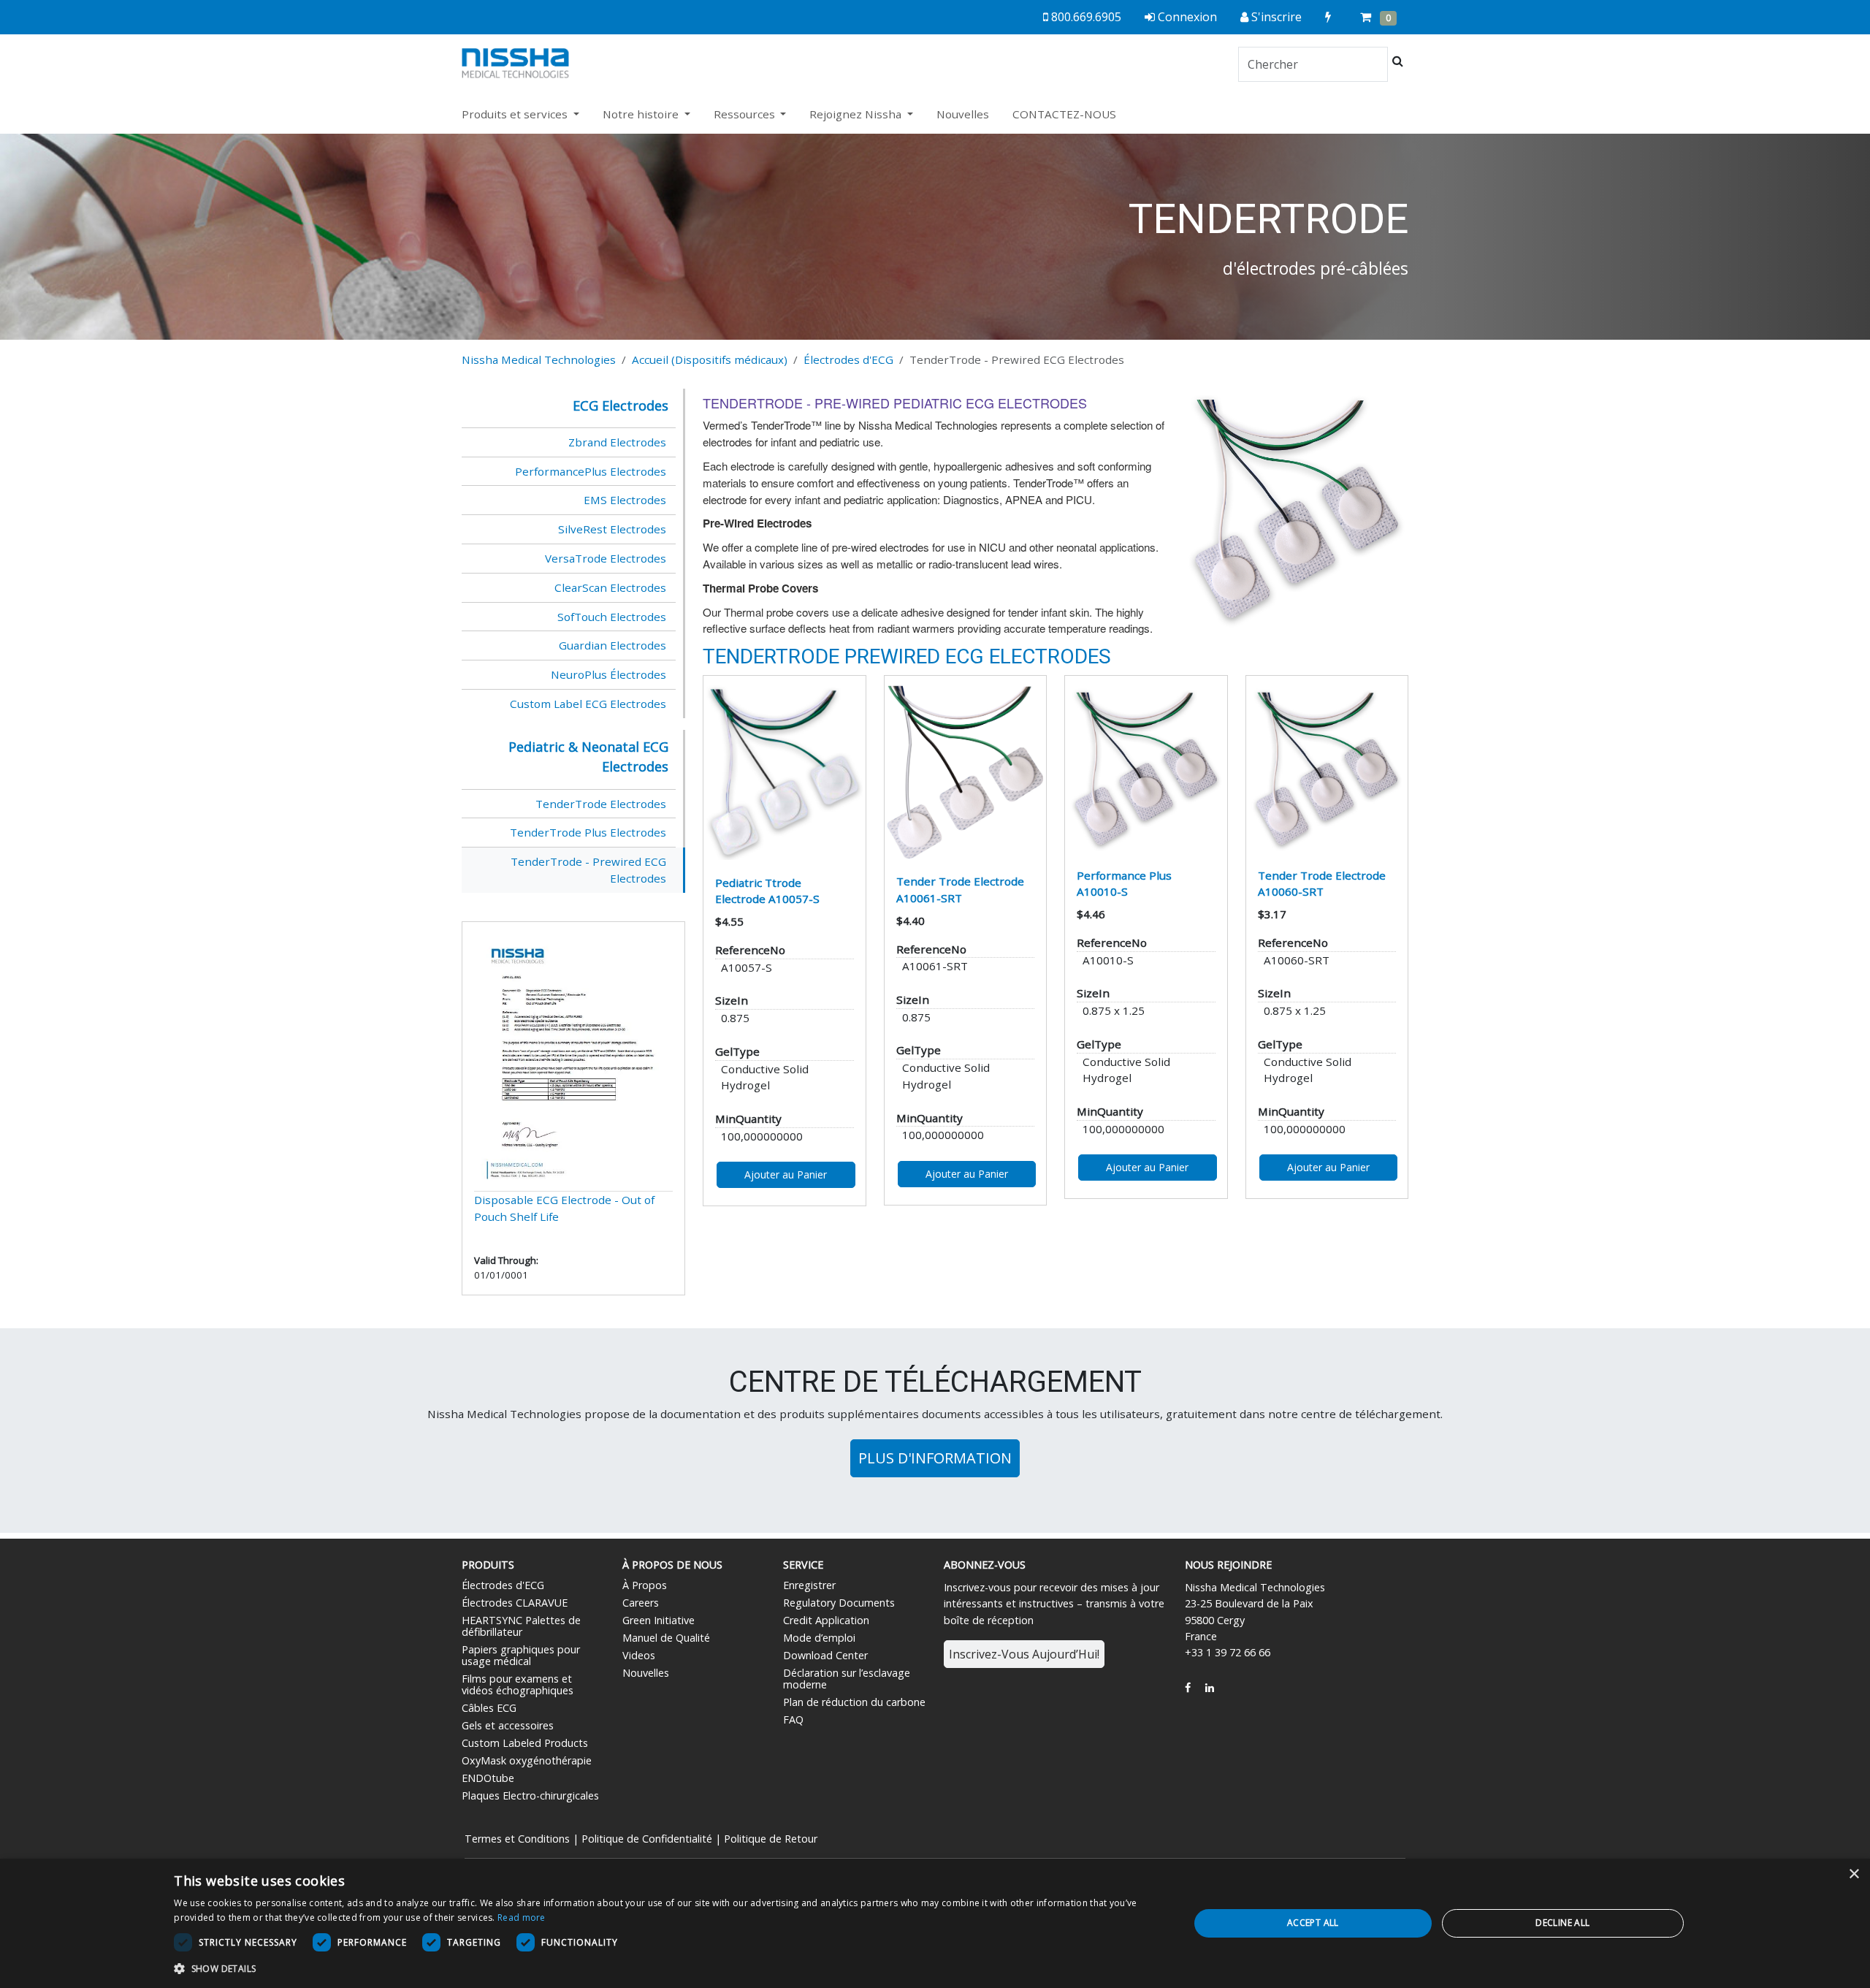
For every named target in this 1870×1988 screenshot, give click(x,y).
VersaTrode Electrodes (606, 558)
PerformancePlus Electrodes (591, 471)
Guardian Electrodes (612, 645)
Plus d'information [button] (935, 1458)
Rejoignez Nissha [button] (857, 114)
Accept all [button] (1313, 1923)
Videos (639, 1655)
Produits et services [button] (516, 114)
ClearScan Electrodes (610, 587)
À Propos (645, 1585)
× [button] (1854, 1874)
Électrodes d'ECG (848, 359)
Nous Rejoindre (1228, 1565)
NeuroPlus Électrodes (608, 674)
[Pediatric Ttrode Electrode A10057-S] (785, 772)
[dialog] (935, 1923)
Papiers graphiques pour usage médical (521, 1655)
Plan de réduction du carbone (854, 1702)
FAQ (793, 1719)
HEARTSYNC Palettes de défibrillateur (521, 1626)
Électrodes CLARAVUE (515, 1603)
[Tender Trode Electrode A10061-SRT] (966, 772)
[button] (666, 1968)
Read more (522, 1917)
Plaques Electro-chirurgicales (530, 1795)
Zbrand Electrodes (617, 442)
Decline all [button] (1562, 1923)
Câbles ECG (489, 1708)
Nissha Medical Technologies (539, 359)
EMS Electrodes (625, 500)
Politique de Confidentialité (647, 1839)
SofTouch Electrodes (612, 617)
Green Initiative (659, 1620)
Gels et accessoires (508, 1725)
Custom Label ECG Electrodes (588, 704)
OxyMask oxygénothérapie (527, 1760)
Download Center (825, 1655)
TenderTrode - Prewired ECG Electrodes (588, 870)
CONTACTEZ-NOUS (1064, 114)
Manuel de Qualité (666, 1638)
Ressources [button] (746, 114)
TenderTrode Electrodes (601, 804)
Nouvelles (963, 114)
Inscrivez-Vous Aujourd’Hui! (1024, 1654)
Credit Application (826, 1620)
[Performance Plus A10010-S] (1146, 769)
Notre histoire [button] (642, 114)
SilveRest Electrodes (612, 529)
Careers (641, 1603)
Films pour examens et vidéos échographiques (518, 1684)
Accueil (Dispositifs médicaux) (710, 359)
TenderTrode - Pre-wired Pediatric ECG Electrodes (895, 403)
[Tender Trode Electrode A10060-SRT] (1327, 769)
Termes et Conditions (517, 1839)
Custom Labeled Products (525, 1743)
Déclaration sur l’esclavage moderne (847, 1679)
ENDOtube (488, 1778)
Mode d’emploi (819, 1638)
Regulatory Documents (839, 1603)
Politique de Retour (771, 1839)
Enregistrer (809, 1585)
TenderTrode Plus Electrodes (588, 832)
